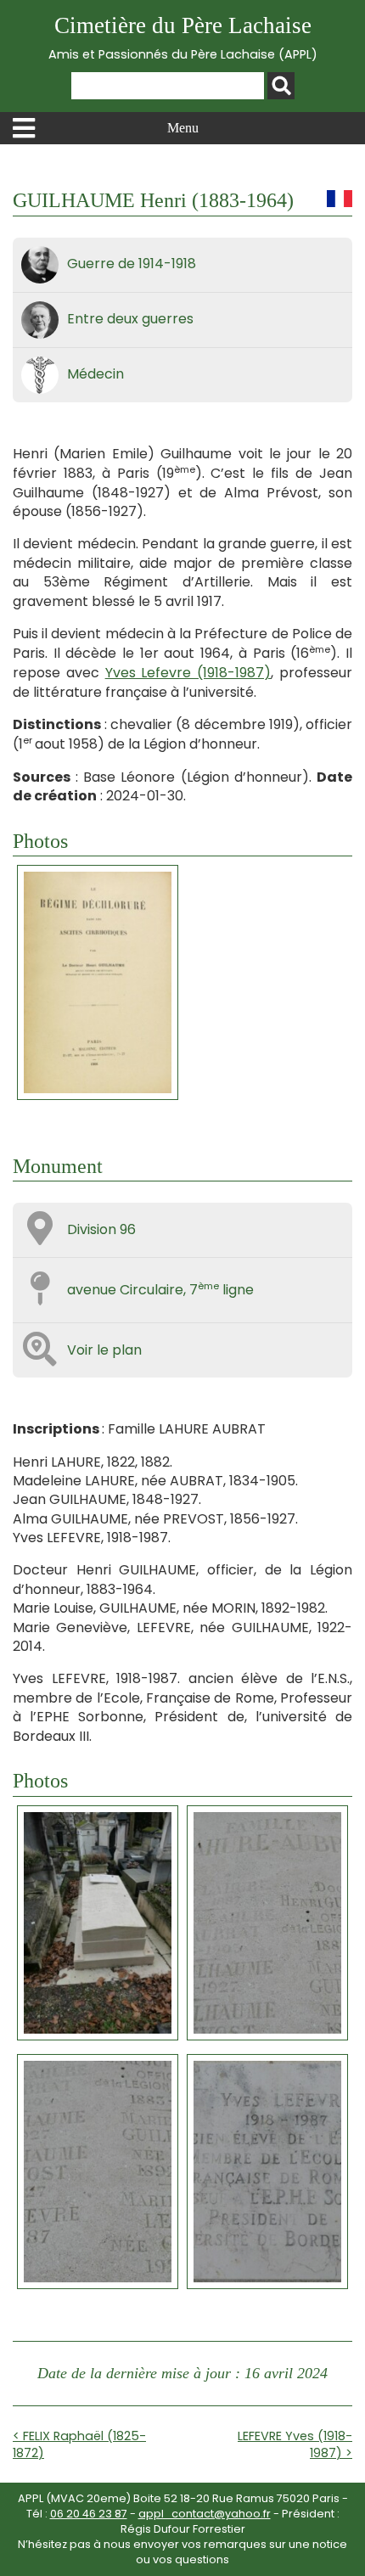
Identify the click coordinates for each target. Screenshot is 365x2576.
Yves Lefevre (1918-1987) (188, 673)
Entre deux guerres (130, 319)
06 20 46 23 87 (89, 2514)
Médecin (95, 374)
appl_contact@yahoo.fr (205, 2514)
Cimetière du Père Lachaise (183, 38)
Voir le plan (104, 1350)
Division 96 (101, 1229)
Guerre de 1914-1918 (132, 264)
